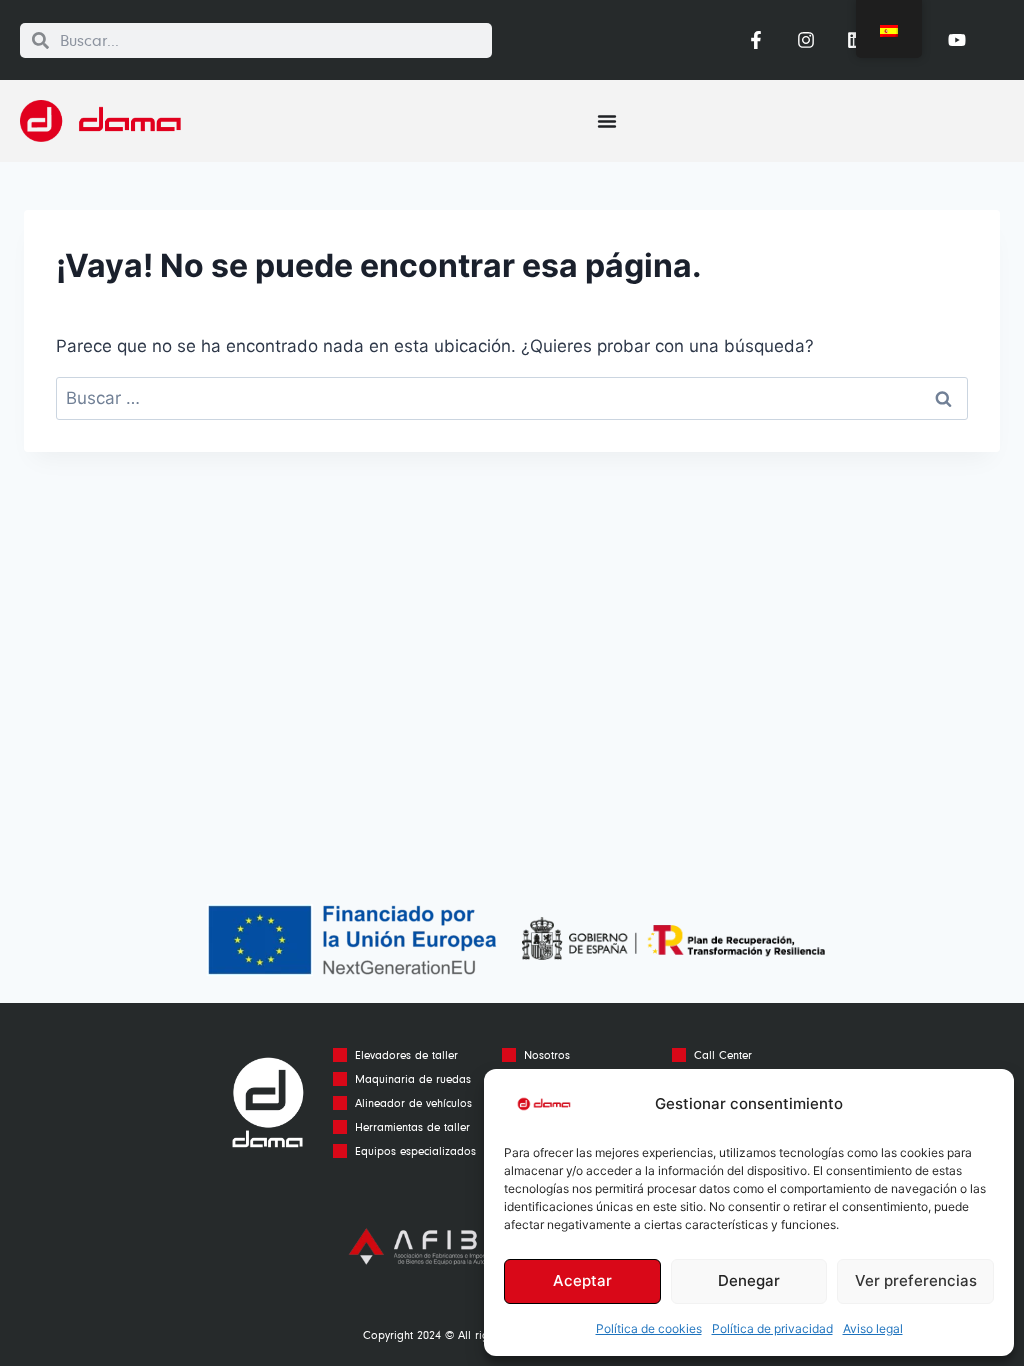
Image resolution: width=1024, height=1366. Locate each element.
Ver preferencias (916, 1280)
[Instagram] (806, 40)
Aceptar (582, 1280)
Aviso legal (873, 1328)
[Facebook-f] (755, 40)
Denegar (749, 1280)
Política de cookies (649, 1328)
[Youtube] (957, 40)
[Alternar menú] (607, 121)
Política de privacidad (772, 1328)
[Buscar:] (512, 398)
